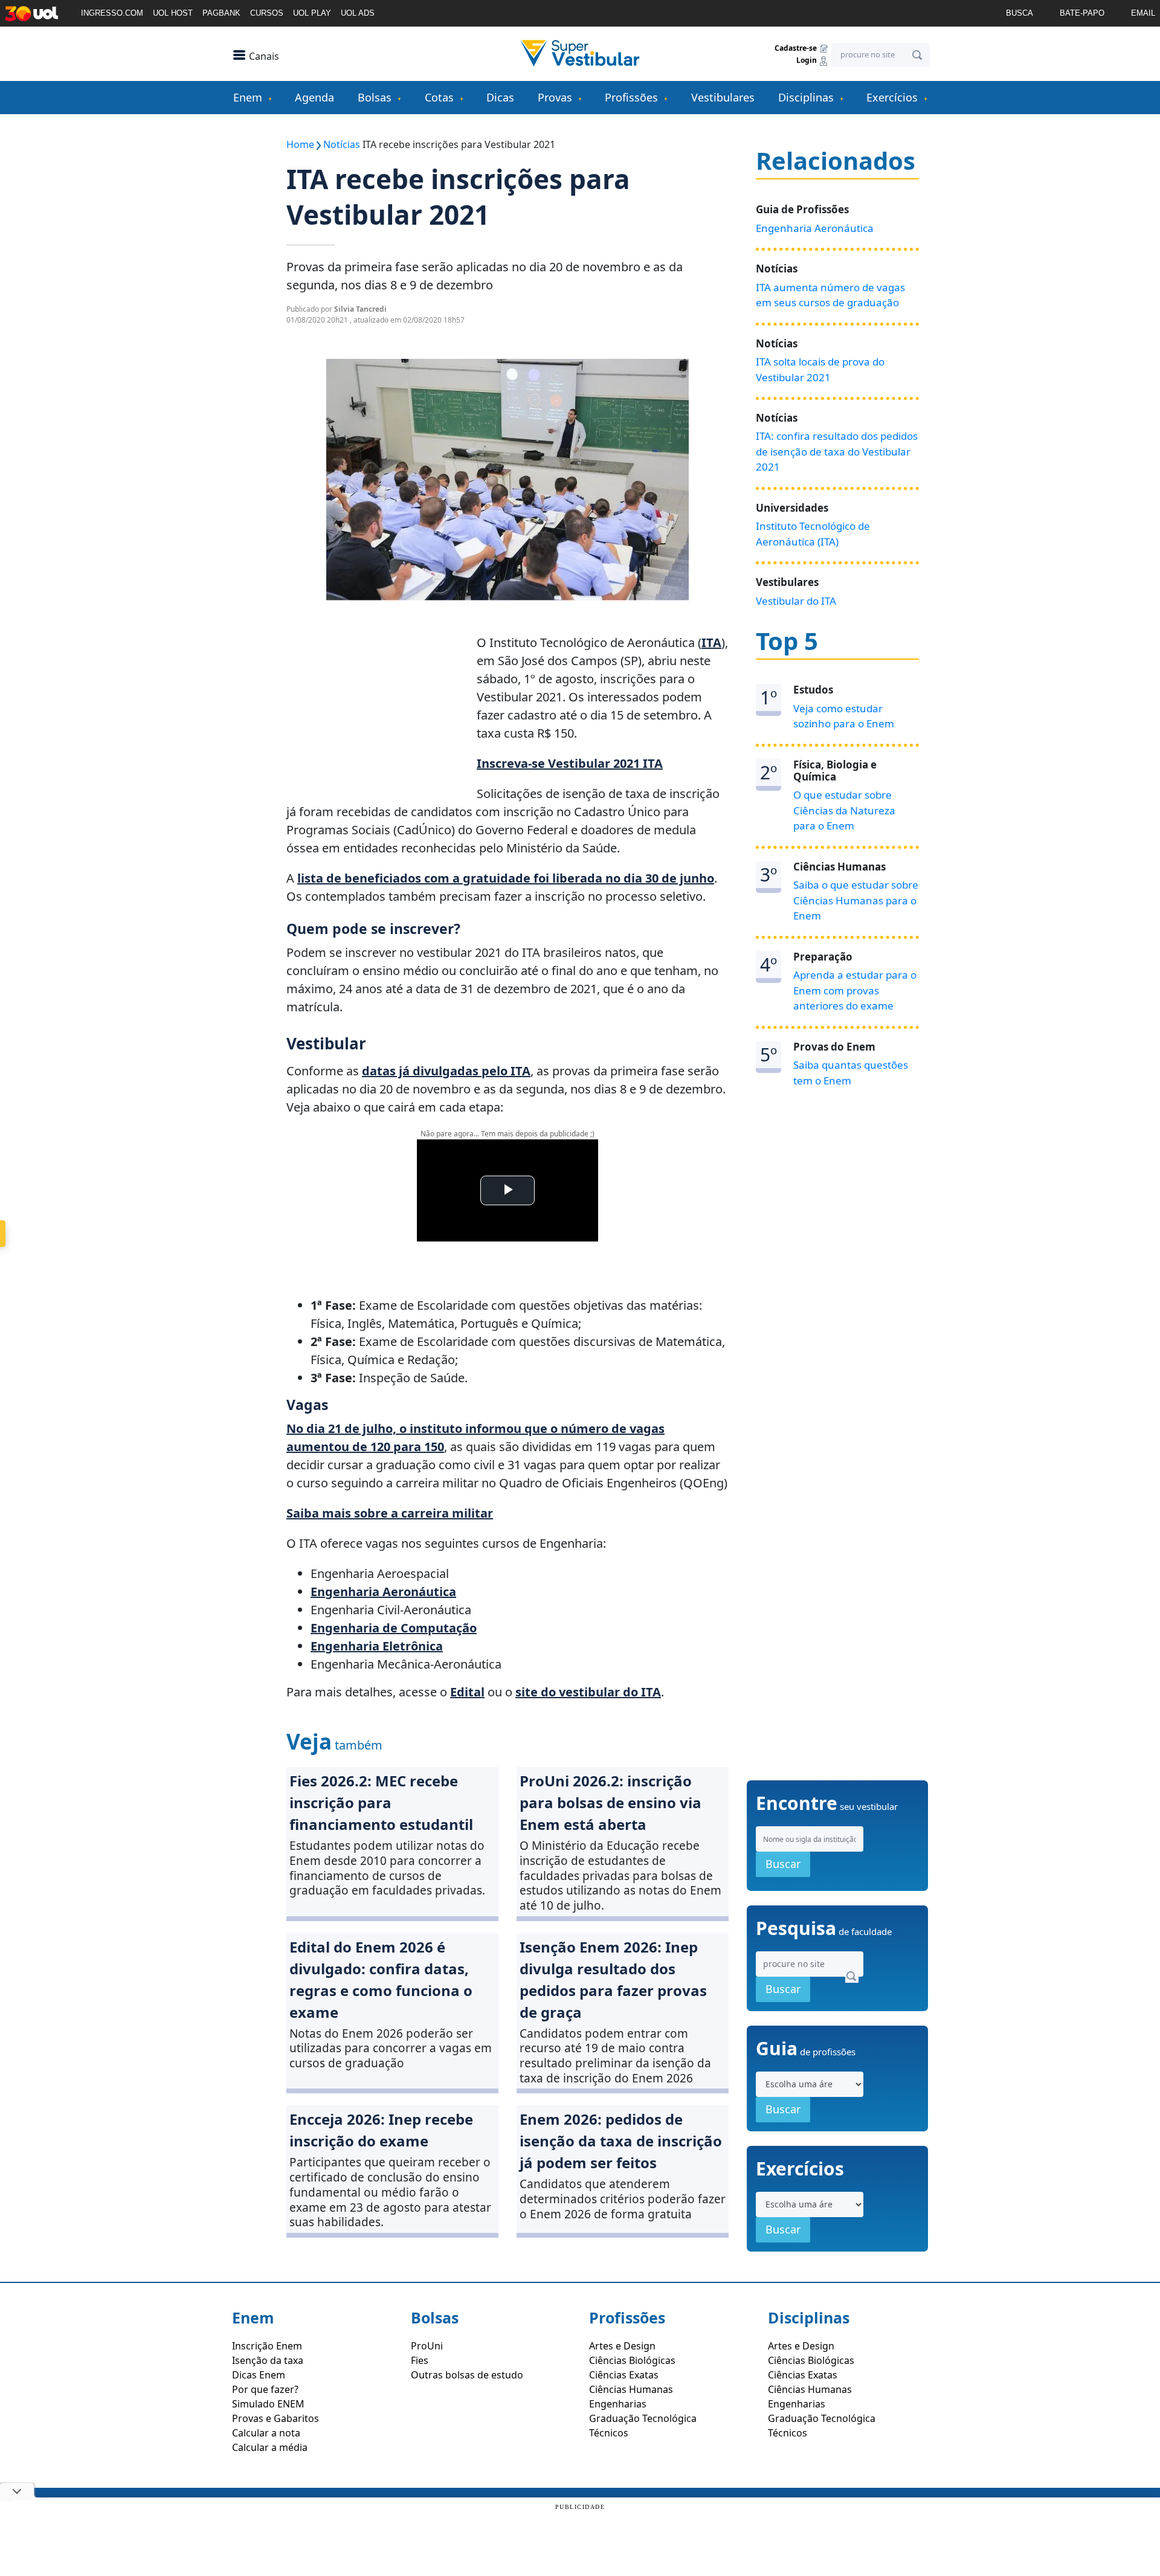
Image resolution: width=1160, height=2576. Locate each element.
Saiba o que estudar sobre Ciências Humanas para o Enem (856, 900)
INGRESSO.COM (112, 13)
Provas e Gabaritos (275, 2418)
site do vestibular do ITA (588, 1692)
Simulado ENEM (268, 2404)
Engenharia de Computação (394, 1628)
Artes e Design (622, 2346)
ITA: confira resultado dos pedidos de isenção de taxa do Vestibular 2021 (837, 451)
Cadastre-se (797, 48)
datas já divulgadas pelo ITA (446, 1071)
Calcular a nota (266, 2433)
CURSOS (267, 13)
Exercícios (892, 97)
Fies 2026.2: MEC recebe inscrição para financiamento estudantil (381, 1802)
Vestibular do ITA (796, 601)
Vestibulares (723, 97)
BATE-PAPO (1082, 13)
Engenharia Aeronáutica (815, 228)
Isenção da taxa (268, 2360)
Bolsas (375, 97)
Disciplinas (806, 97)
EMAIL (1143, 13)
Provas (555, 97)
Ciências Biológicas (632, 2360)
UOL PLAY (312, 13)
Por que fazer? (265, 2389)
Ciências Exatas (624, 2375)
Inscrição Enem (267, 2346)
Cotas (439, 97)
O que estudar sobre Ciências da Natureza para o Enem (844, 810)
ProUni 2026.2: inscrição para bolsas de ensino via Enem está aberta (611, 1802)
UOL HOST (173, 13)
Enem (248, 97)
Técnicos (609, 2433)
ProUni (427, 2346)
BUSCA (1020, 13)
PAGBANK (221, 13)
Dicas (500, 97)
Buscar (783, 1864)
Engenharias (618, 2404)
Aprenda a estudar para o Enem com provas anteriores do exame (855, 990)
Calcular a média (270, 2447)
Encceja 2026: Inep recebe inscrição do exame (381, 2130)
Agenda (314, 97)
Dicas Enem (259, 2375)
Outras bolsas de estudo (467, 2375)
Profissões (631, 97)
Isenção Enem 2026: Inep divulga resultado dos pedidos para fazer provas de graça (613, 1979)
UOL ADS (358, 13)
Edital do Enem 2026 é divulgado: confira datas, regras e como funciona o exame (381, 1979)
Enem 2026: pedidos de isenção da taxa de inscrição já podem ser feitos (621, 2141)
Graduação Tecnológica (643, 2418)
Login (807, 61)
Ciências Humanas (631, 2389)
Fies (420, 2360)
